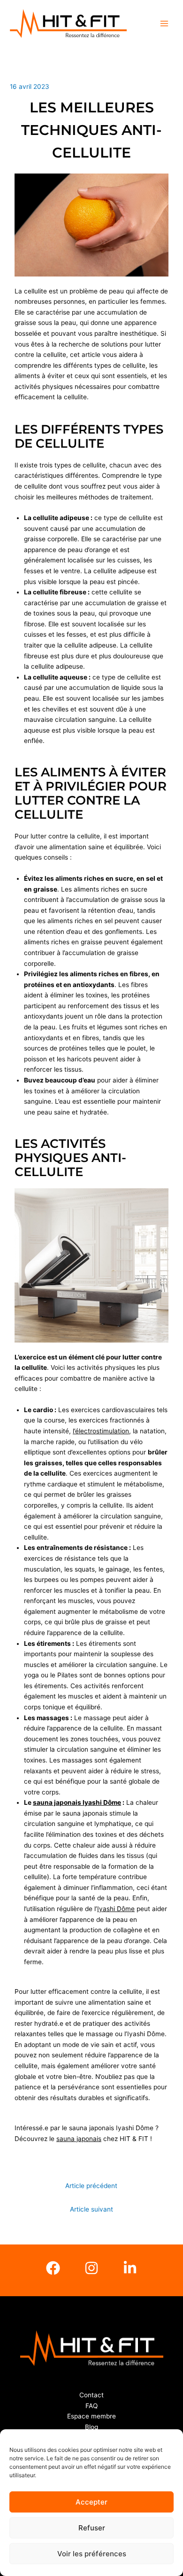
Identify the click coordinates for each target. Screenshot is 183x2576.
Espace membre (91, 2416)
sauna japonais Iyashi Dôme (77, 1802)
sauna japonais (79, 2139)
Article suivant (91, 2209)
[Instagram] (91, 2268)
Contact (91, 2395)
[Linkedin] (130, 2268)
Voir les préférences (92, 2554)
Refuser (92, 2528)
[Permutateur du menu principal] (164, 24)
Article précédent (91, 2186)
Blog (91, 2427)
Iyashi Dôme (116, 1909)
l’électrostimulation (101, 1431)
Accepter (91, 2502)
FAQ (91, 2406)
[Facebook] (53, 2268)
